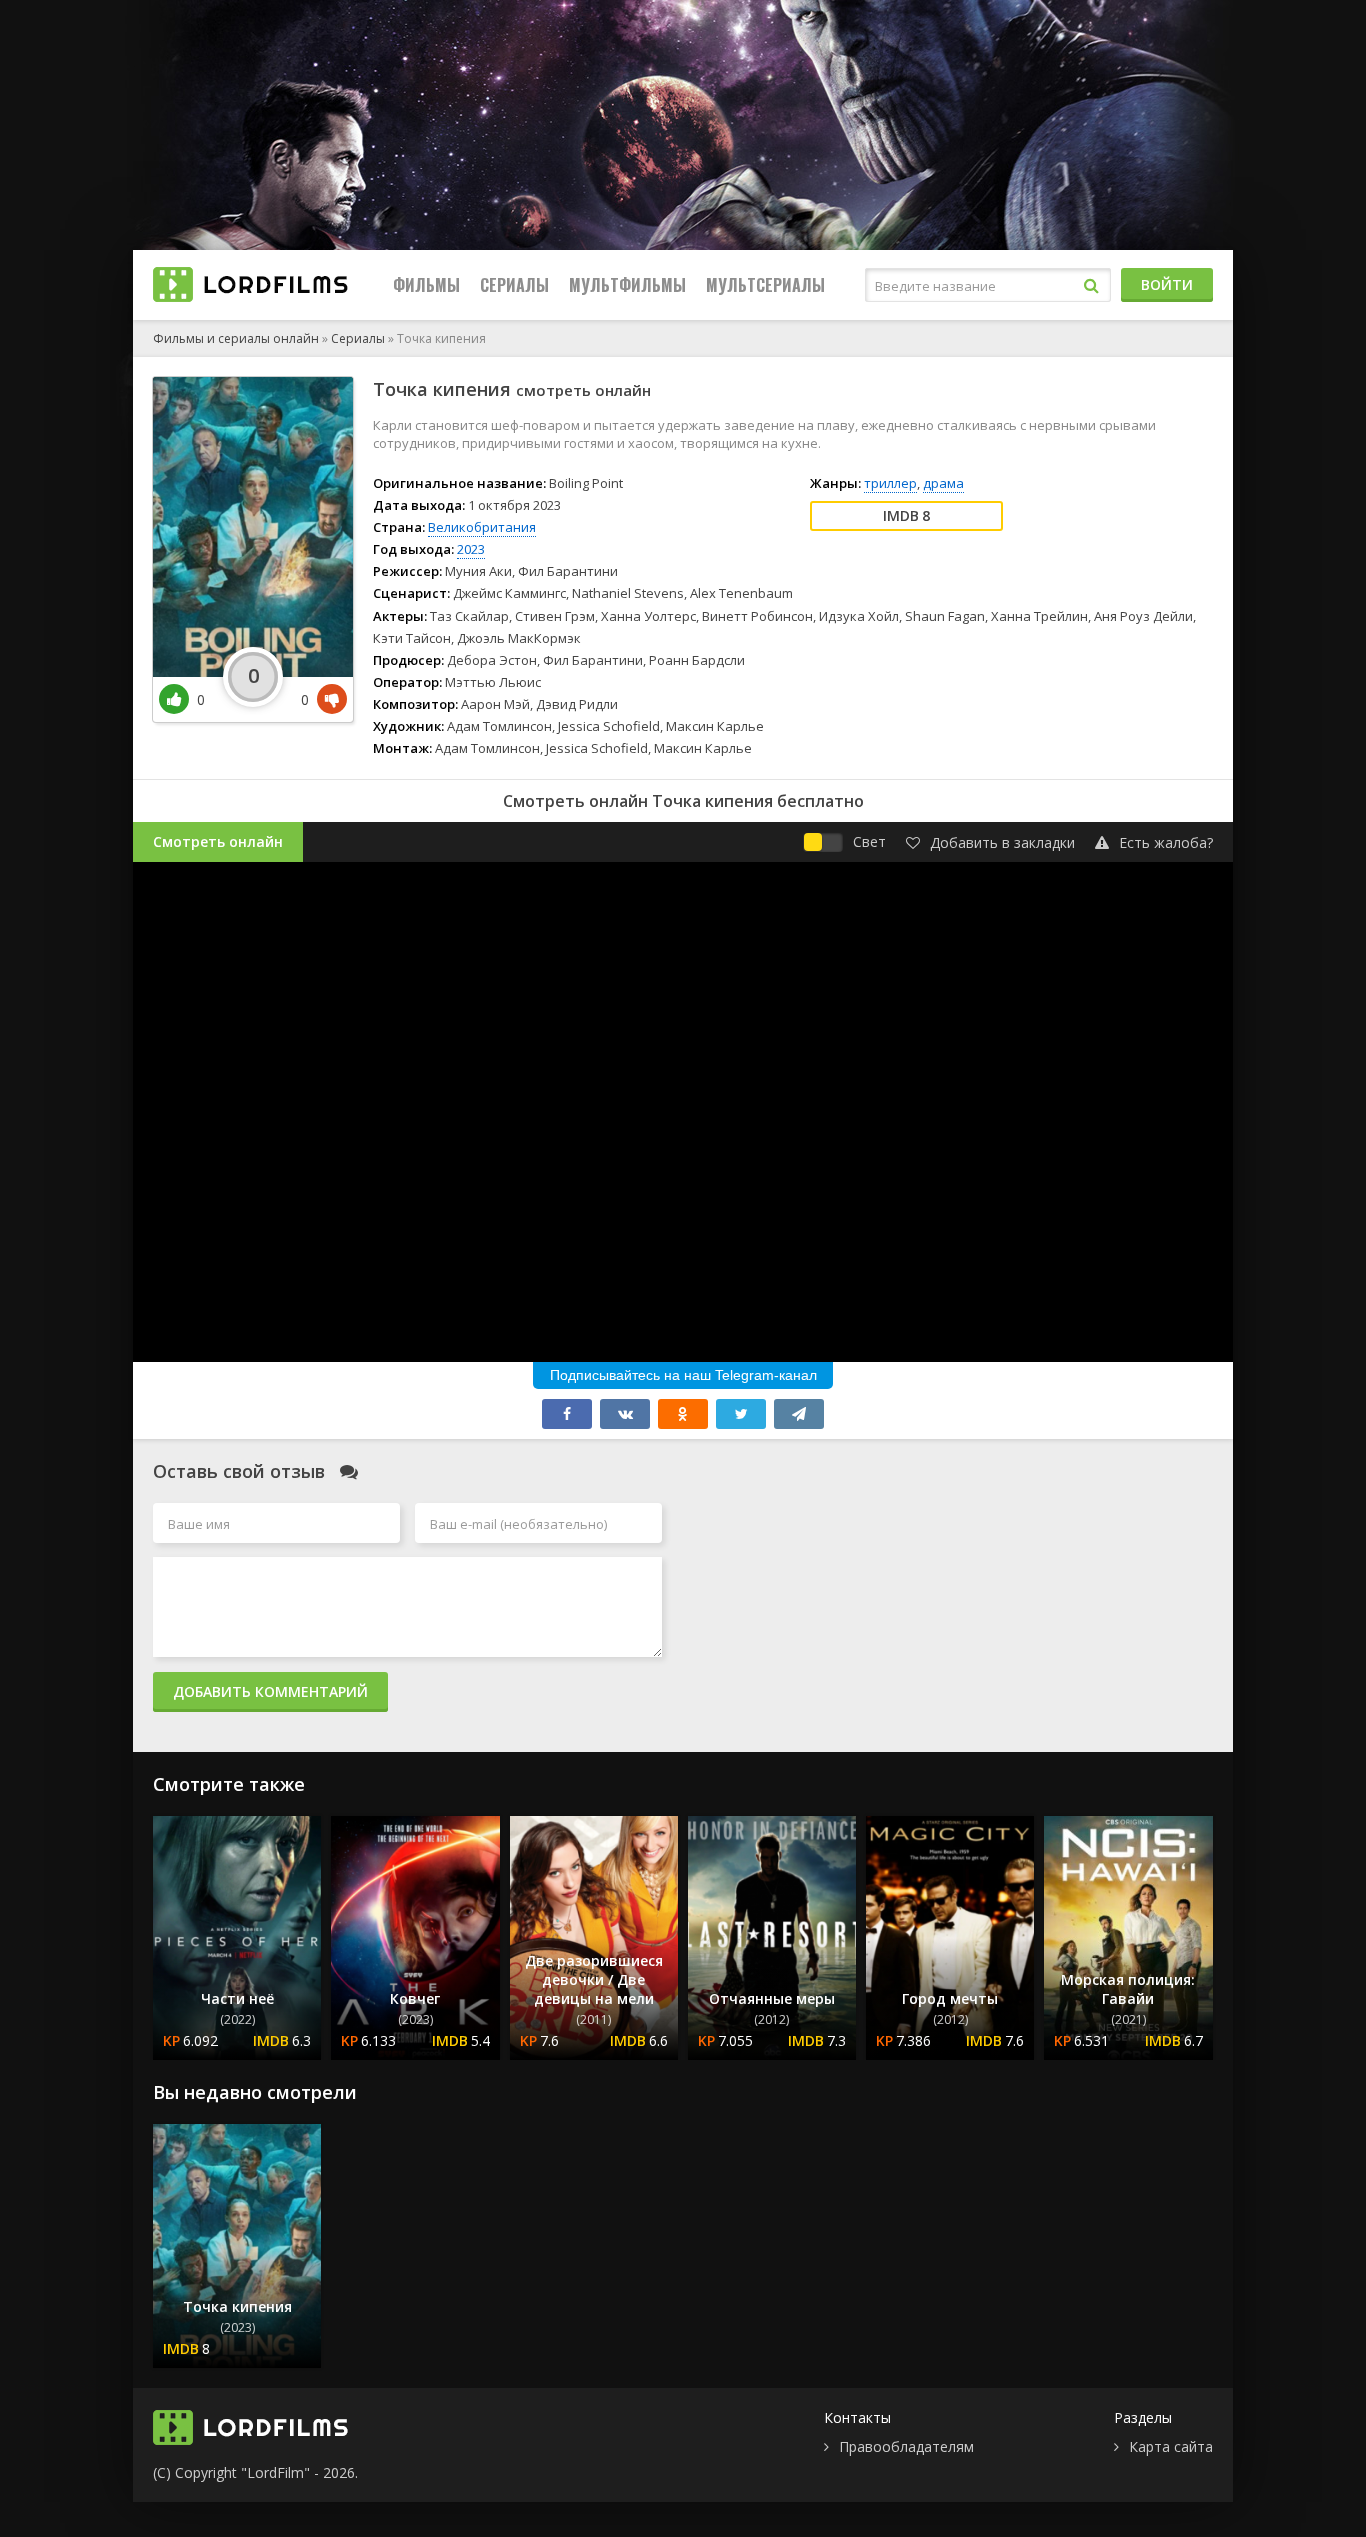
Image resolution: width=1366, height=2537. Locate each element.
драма (943, 483)
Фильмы (426, 285)
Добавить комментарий (270, 1691)
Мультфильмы (627, 285)
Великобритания (482, 527)
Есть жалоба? (1166, 842)
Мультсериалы (765, 285)
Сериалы (514, 285)
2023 (471, 549)
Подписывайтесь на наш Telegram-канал (683, 1375)
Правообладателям (906, 2446)
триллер (890, 483)
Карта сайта (1171, 2446)
